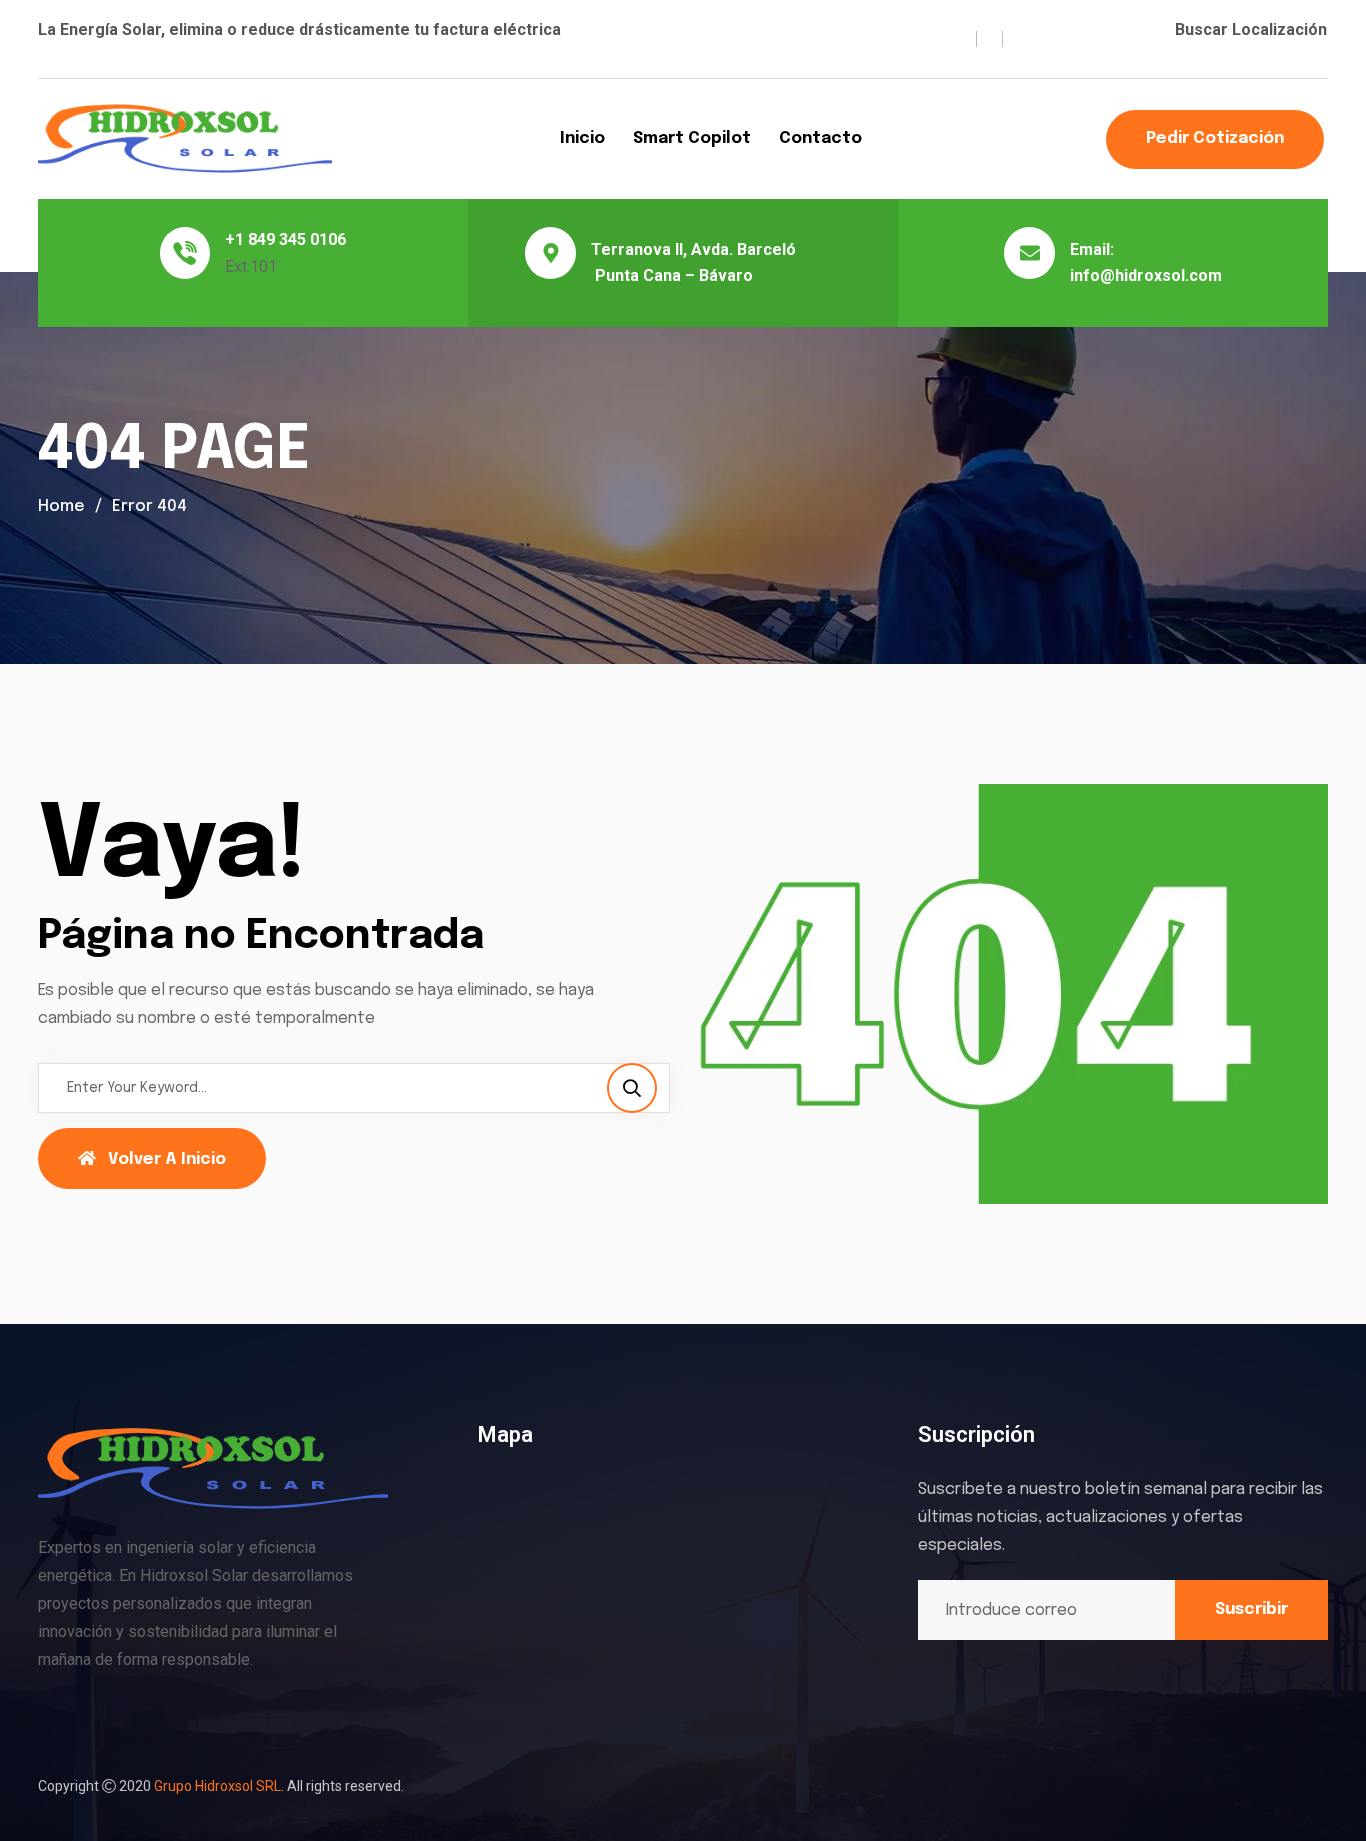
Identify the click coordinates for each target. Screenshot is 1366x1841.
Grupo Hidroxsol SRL (217, 1786)
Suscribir (1251, 1609)
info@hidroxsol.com (1146, 275)
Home (61, 506)
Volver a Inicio (167, 1159)
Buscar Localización (1251, 29)
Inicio (582, 138)
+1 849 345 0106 (285, 239)
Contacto (820, 138)
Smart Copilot (692, 138)
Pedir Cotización (1215, 138)
